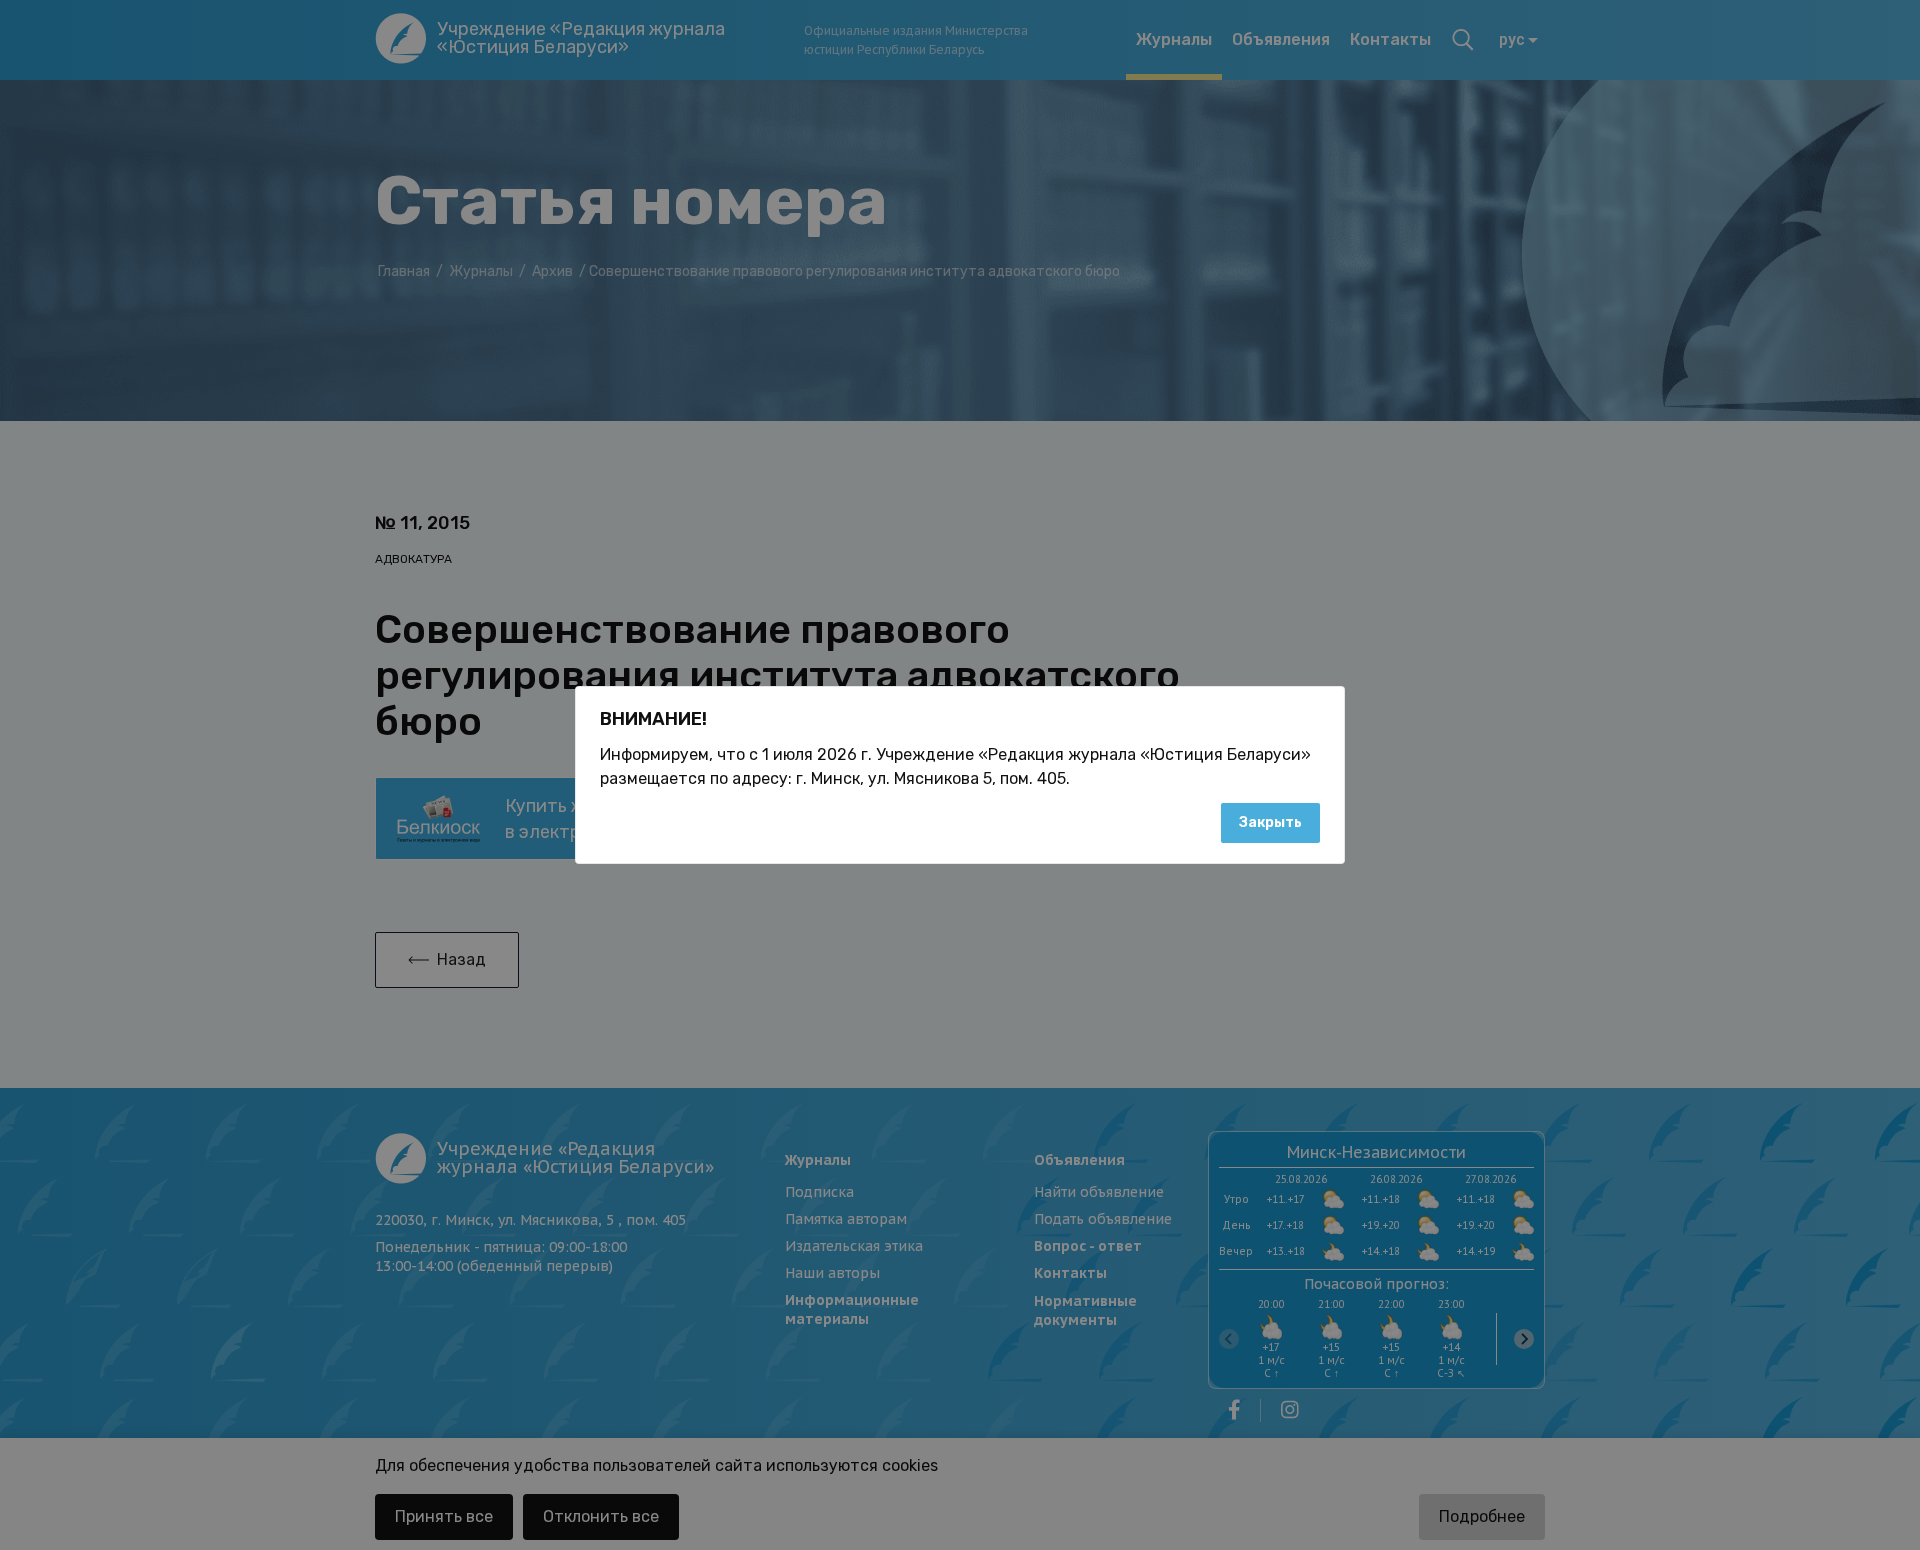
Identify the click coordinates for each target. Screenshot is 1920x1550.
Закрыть (1270, 822)
